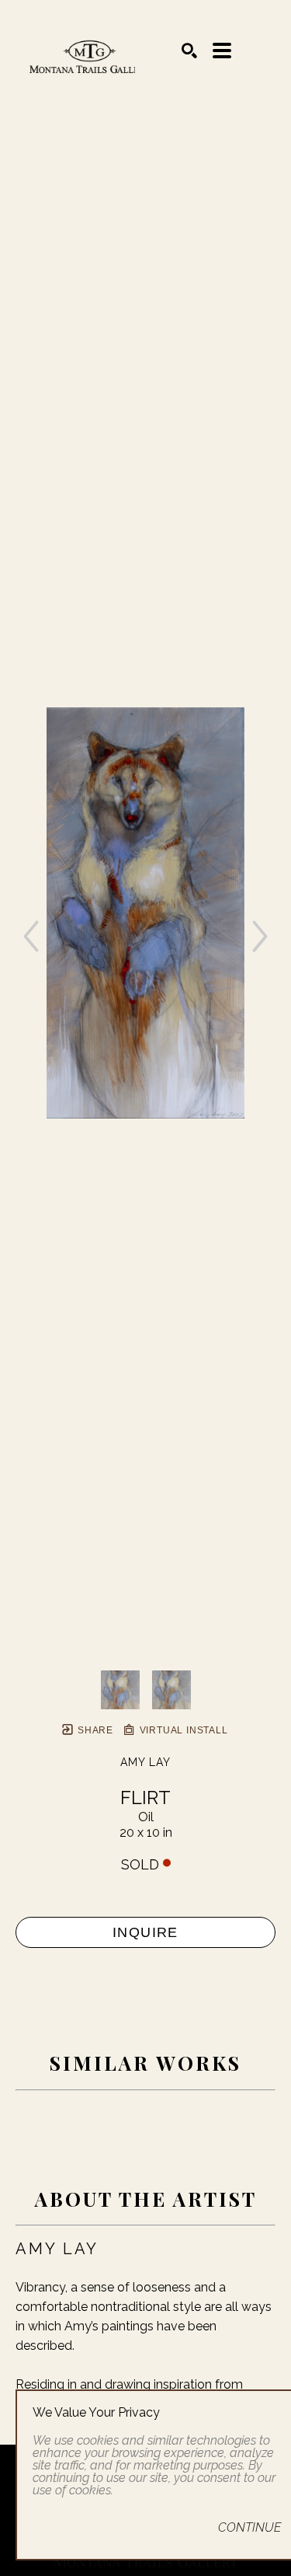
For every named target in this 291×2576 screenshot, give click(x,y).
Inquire (145, 1932)
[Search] (189, 51)
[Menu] (222, 51)
